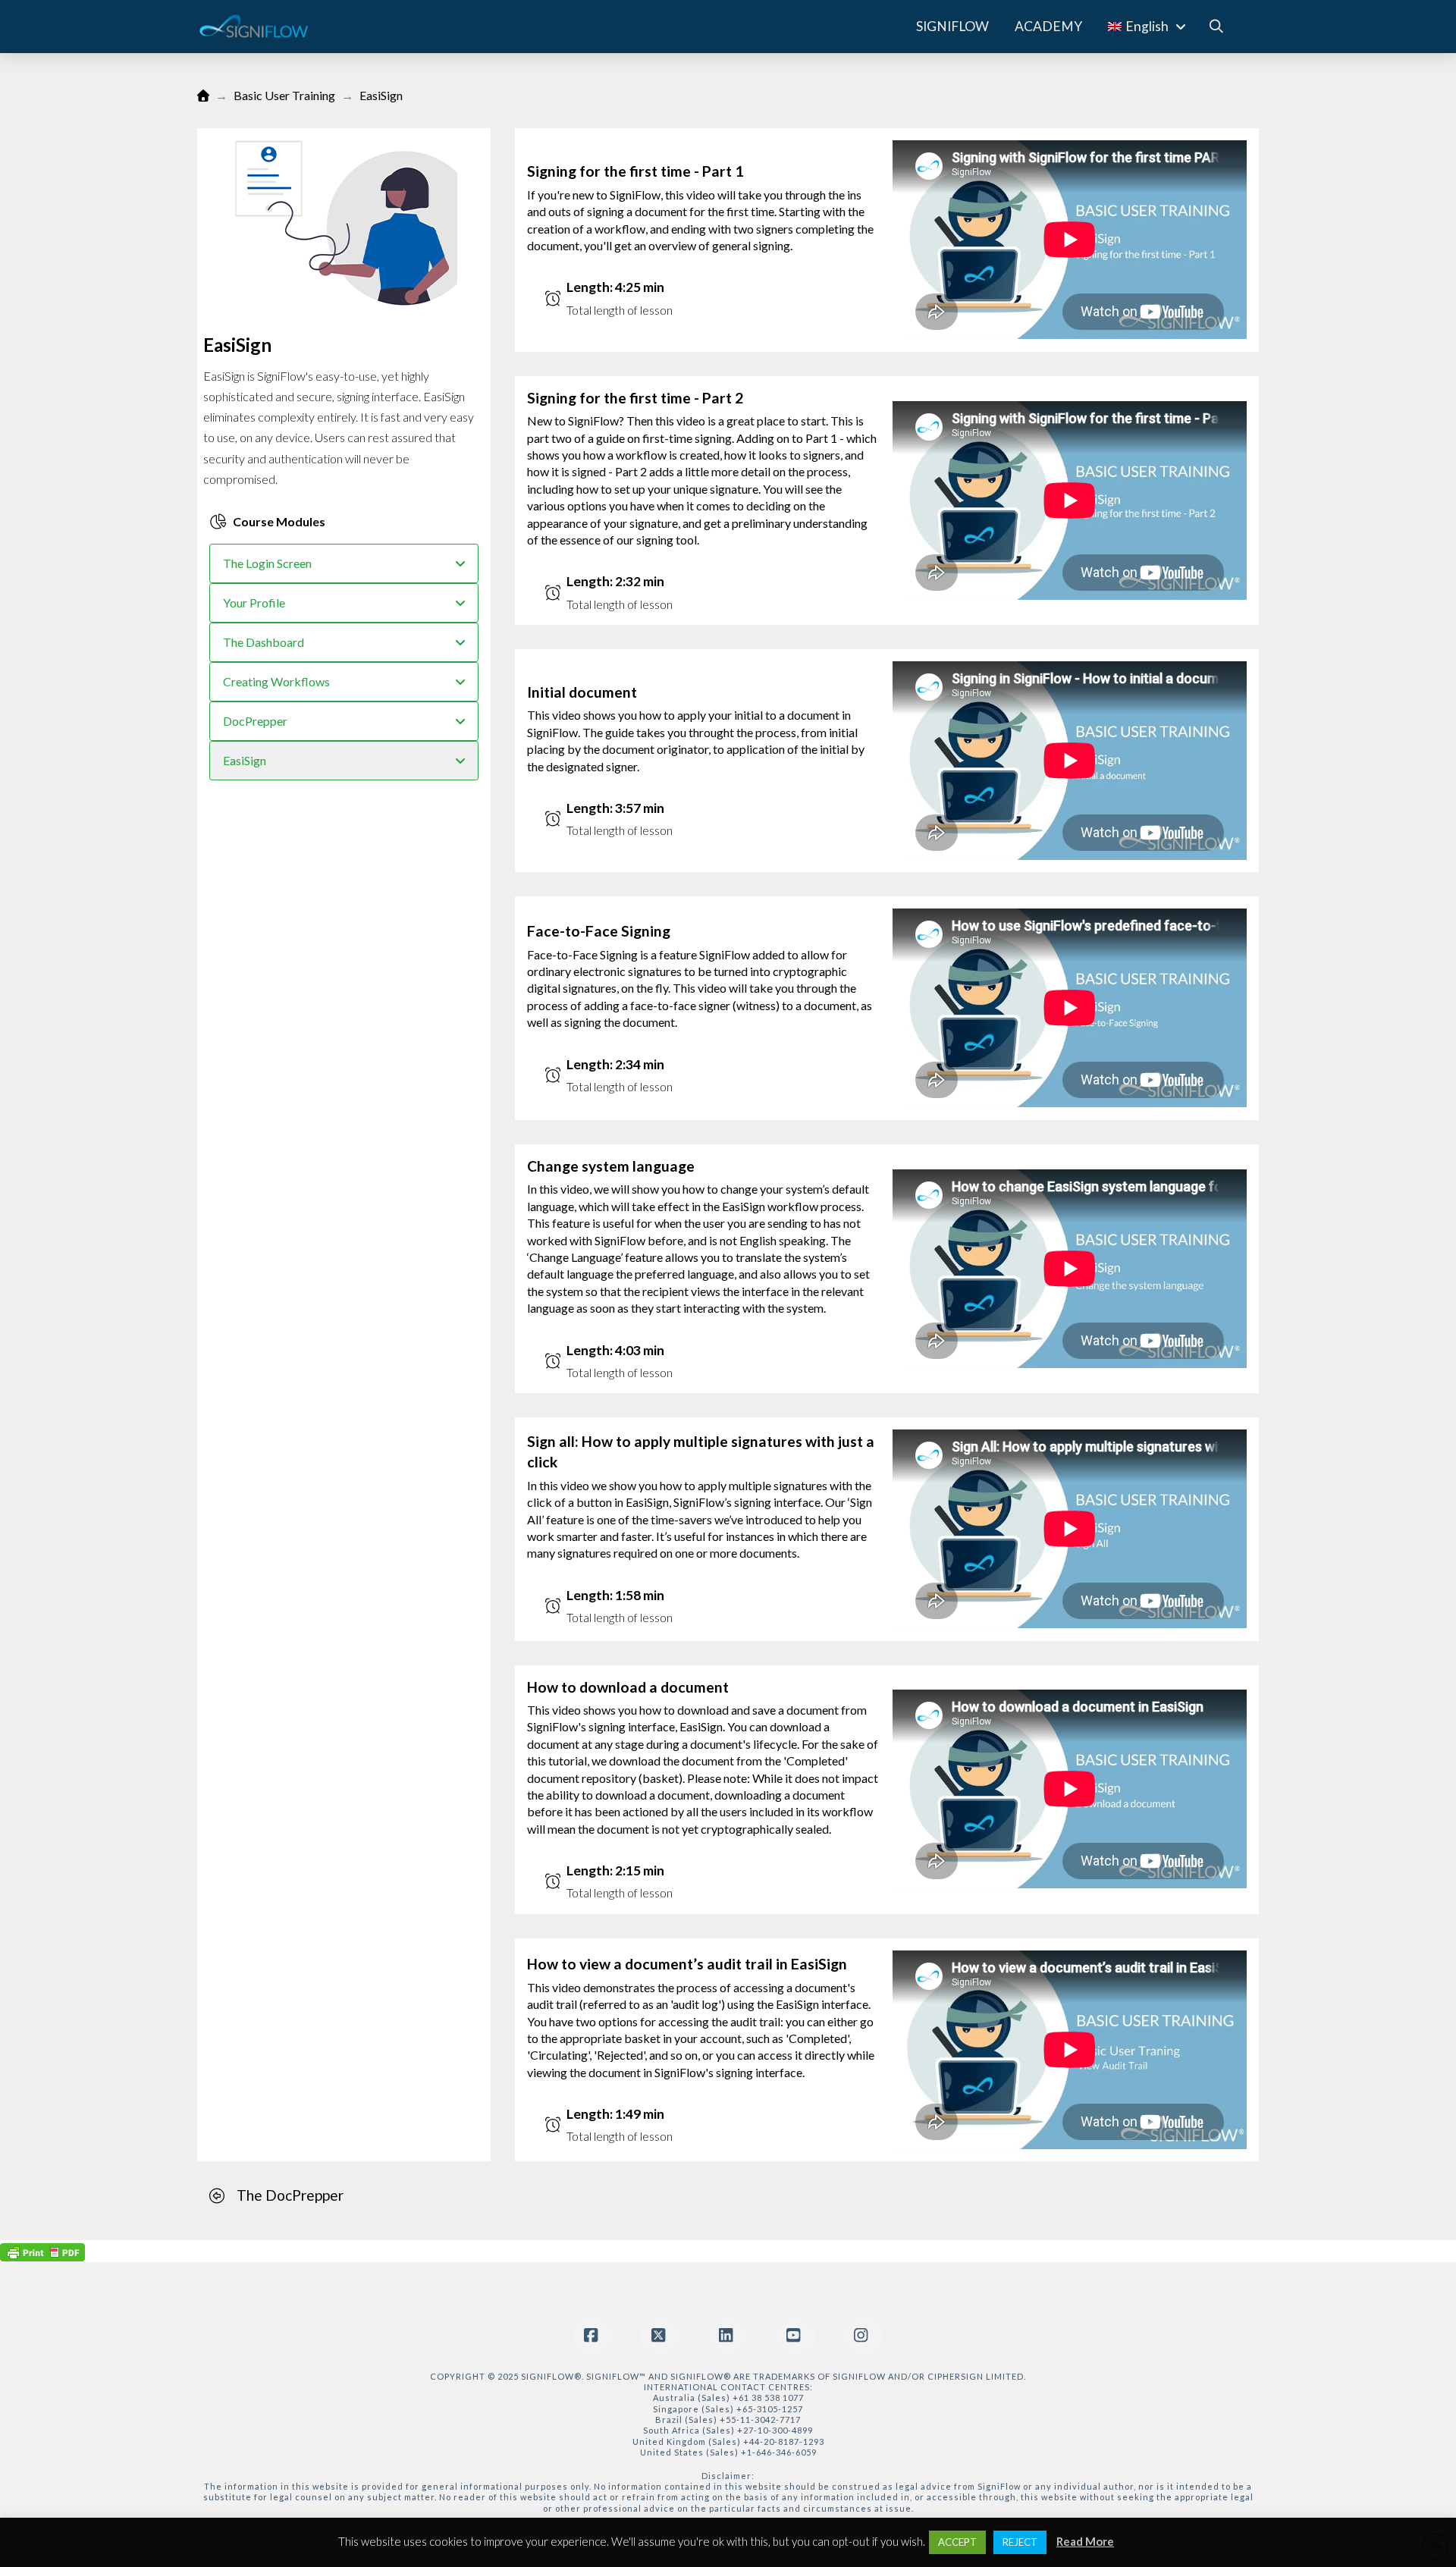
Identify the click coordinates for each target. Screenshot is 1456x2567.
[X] (661, 2336)
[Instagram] (863, 2336)
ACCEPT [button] (957, 2542)
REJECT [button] (1020, 2542)
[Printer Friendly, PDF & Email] (42, 2251)
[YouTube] (795, 2336)
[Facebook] (593, 2336)
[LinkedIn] (728, 2336)
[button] (1216, 27)
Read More (1085, 2541)
